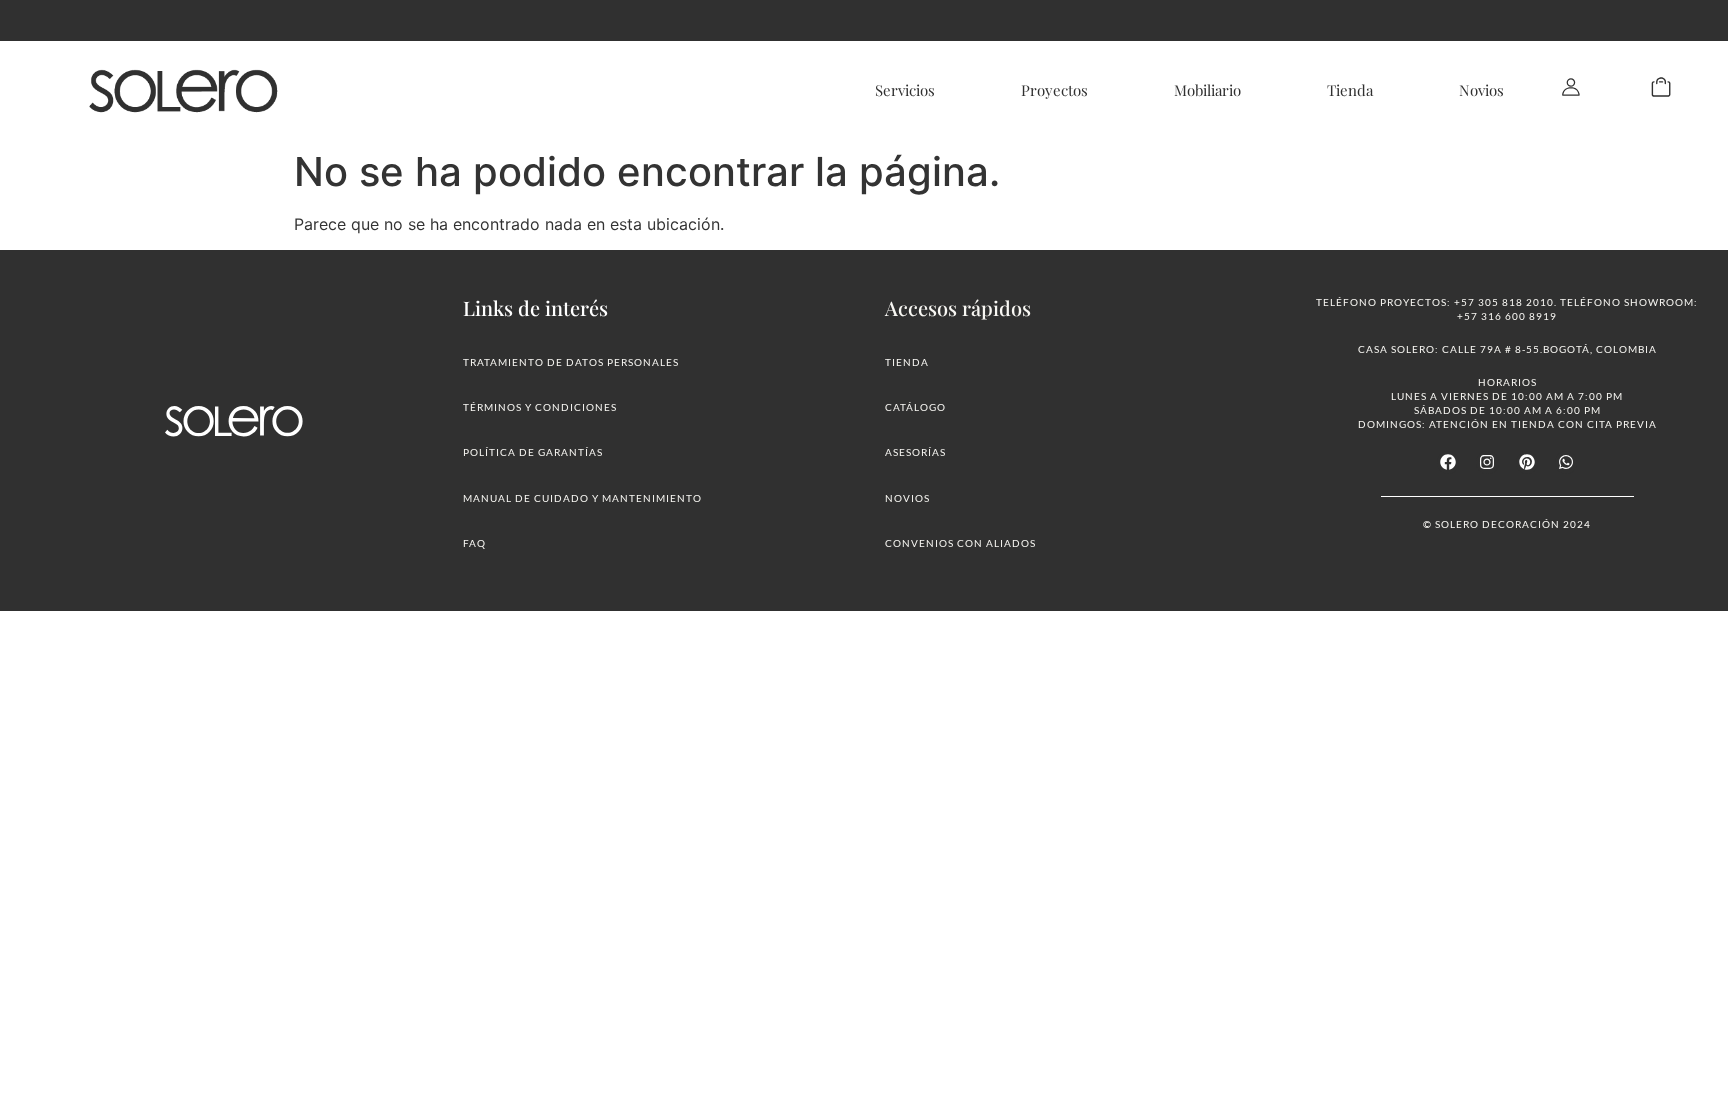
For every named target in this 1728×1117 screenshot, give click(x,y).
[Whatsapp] (1566, 462)
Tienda (1350, 90)
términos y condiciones (540, 407)
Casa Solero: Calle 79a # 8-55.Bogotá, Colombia (1507, 349)
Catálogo (915, 407)
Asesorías (915, 452)
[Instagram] (1487, 462)
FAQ (474, 543)
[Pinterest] (1527, 462)
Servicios (905, 90)
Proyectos (1054, 90)
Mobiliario (1207, 90)
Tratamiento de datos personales (571, 362)
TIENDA (907, 362)
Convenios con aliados (960, 543)
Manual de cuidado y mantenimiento (582, 498)
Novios (1481, 90)
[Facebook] (1448, 462)
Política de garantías (533, 452)
